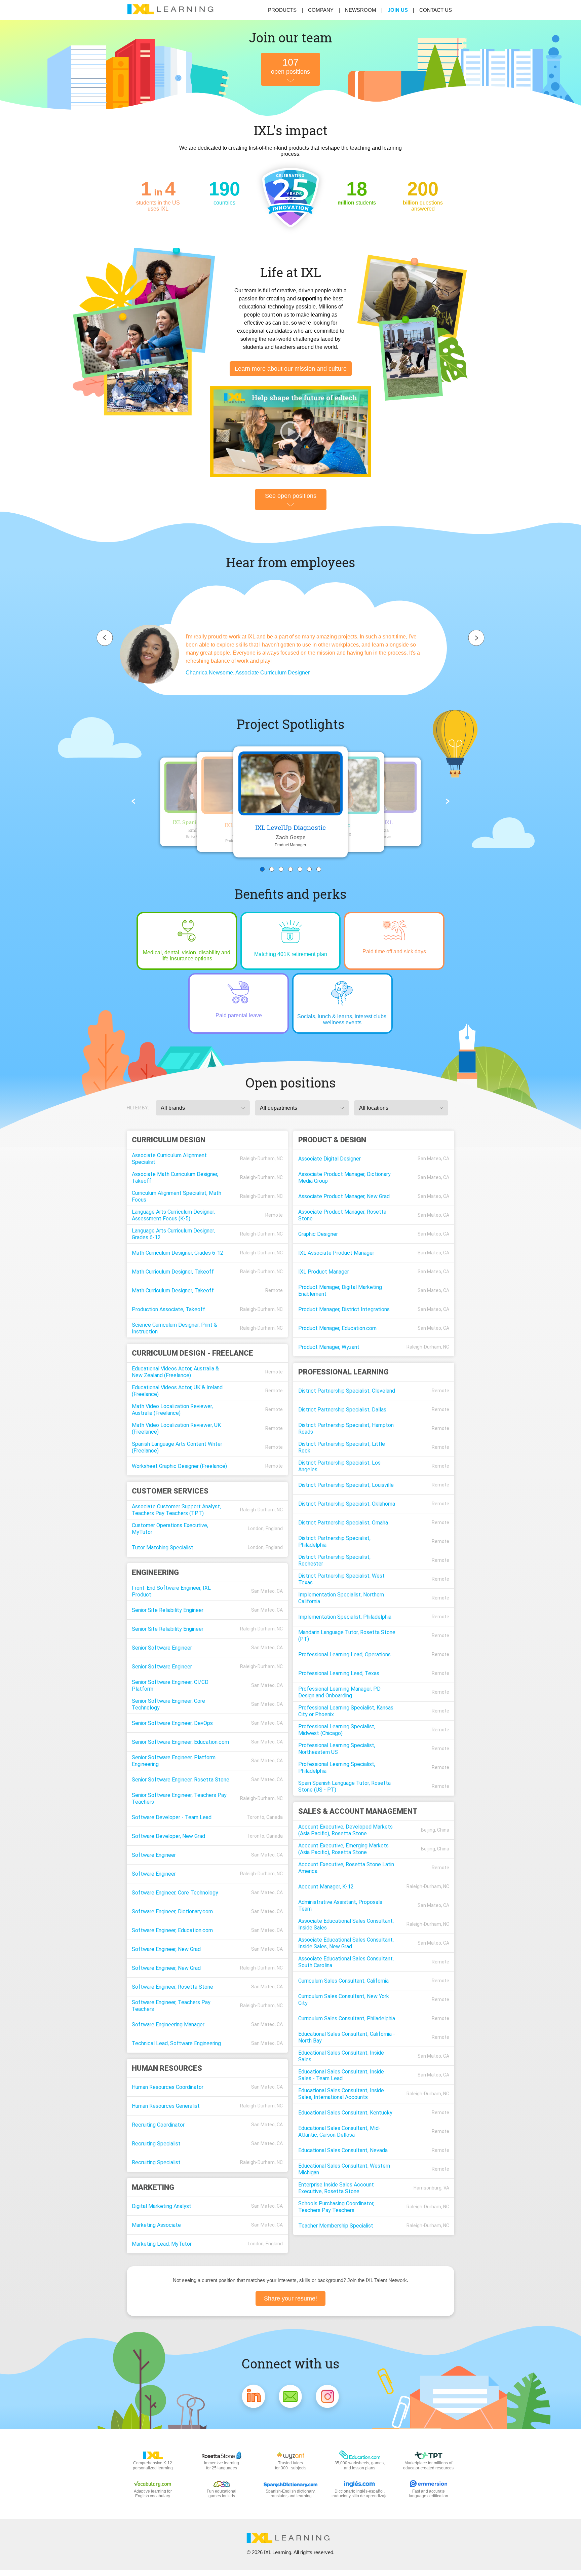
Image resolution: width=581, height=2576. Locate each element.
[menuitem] (398, 10)
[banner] (173, 10)
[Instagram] (327, 2398)
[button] (203, 1108)
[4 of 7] (290, 869)
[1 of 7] (262, 869)
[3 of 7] (281, 869)
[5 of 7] (300, 869)
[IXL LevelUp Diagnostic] (290, 783)
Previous (105, 638)
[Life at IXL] (291, 432)
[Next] (448, 802)
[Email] (290, 2398)
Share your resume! (290, 2298)
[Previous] (133, 802)
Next (476, 638)
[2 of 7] (272, 869)
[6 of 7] (309, 869)
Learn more (291, 369)
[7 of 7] (319, 869)
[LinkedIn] (254, 2398)
